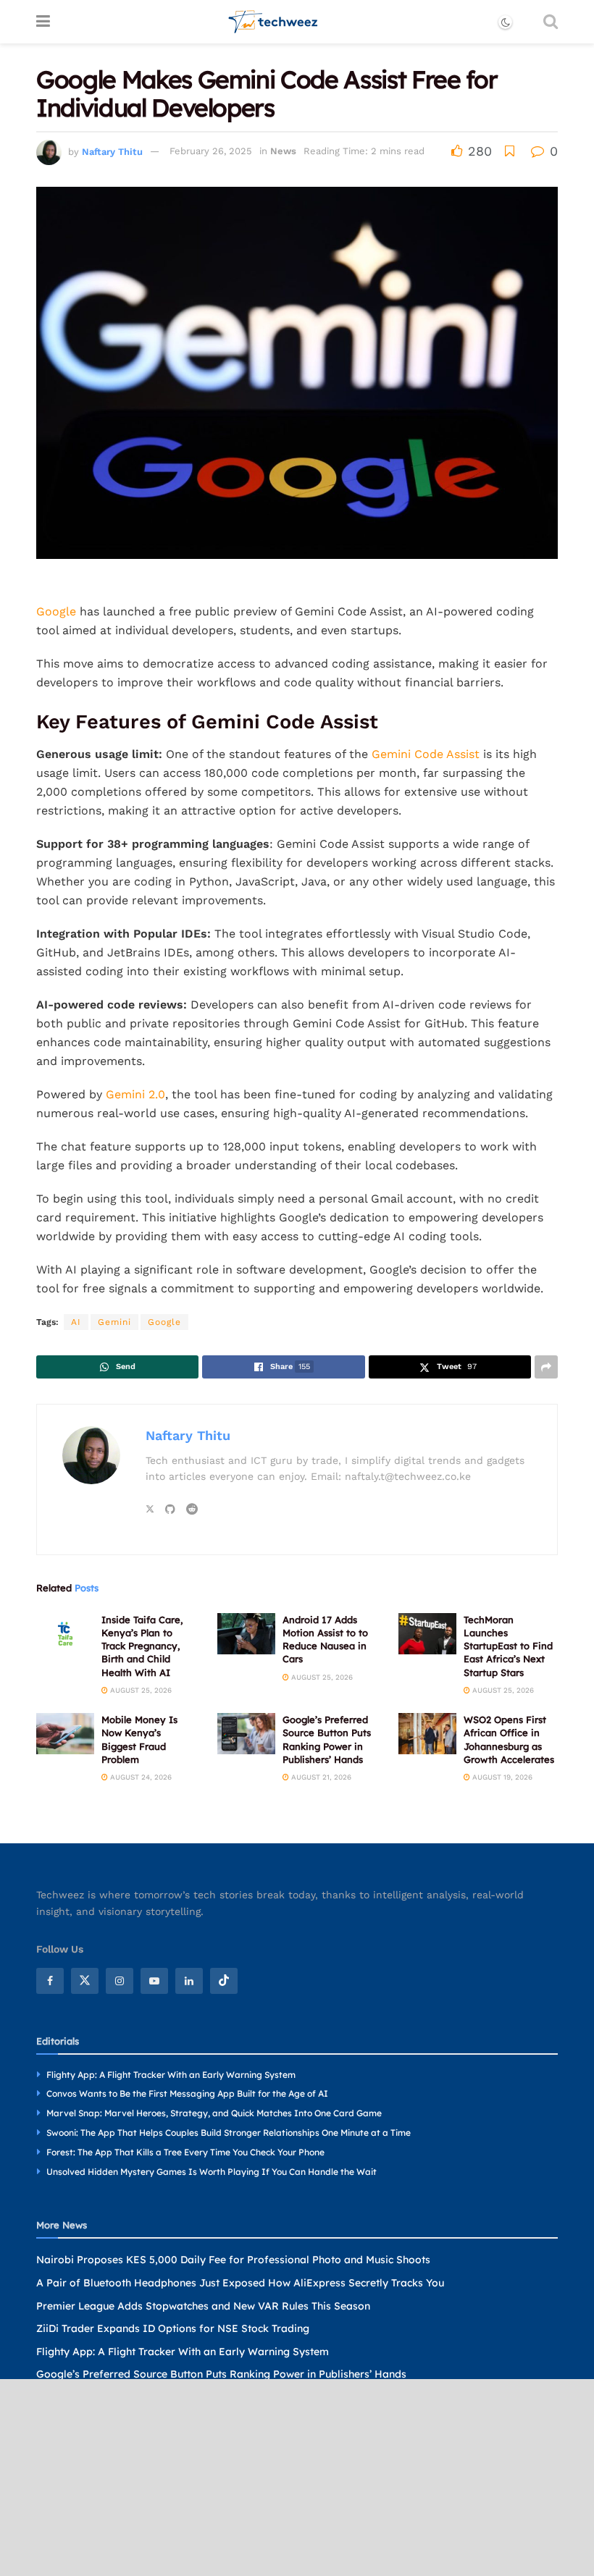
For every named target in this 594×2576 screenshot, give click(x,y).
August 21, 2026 (320, 1777)
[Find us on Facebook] (50, 1981)
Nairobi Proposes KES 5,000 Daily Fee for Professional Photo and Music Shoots (233, 2260)
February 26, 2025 (211, 151)
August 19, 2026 (501, 1777)
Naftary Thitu (112, 151)
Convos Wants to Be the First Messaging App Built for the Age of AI (187, 2093)
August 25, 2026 (140, 1690)
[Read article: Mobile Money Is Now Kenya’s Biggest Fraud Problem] (65, 1734)
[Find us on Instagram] (120, 1981)
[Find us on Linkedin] (189, 1981)
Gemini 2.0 (135, 1094)
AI (76, 1322)
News (283, 151)
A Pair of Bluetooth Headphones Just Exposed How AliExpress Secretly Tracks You (240, 2283)
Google (56, 611)
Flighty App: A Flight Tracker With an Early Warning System (171, 2075)
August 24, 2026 (140, 1777)
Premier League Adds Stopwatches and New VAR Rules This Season (203, 2306)
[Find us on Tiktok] (224, 1981)
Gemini (114, 1322)
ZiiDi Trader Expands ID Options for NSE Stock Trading (173, 2328)
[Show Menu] (43, 22)
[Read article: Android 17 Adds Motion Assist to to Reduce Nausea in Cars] (246, 1634)
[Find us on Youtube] (154, 1981)
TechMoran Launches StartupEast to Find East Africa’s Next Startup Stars (508, 1646)
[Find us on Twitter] (85, 1981)
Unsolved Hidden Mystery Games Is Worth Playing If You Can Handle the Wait (212, 2172)
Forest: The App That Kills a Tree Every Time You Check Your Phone (185, 2152)
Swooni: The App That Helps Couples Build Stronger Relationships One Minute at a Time (229, 2133)
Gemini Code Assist (426, 754)
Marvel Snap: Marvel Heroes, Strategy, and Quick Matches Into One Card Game (214, 2113)
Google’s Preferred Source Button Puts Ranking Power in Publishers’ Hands (221, 2374)
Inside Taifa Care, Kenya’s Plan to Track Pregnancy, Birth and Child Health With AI (142, 1646)
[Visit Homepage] (273, 22)
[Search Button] (551, 22)
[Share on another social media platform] (546, 1367)
